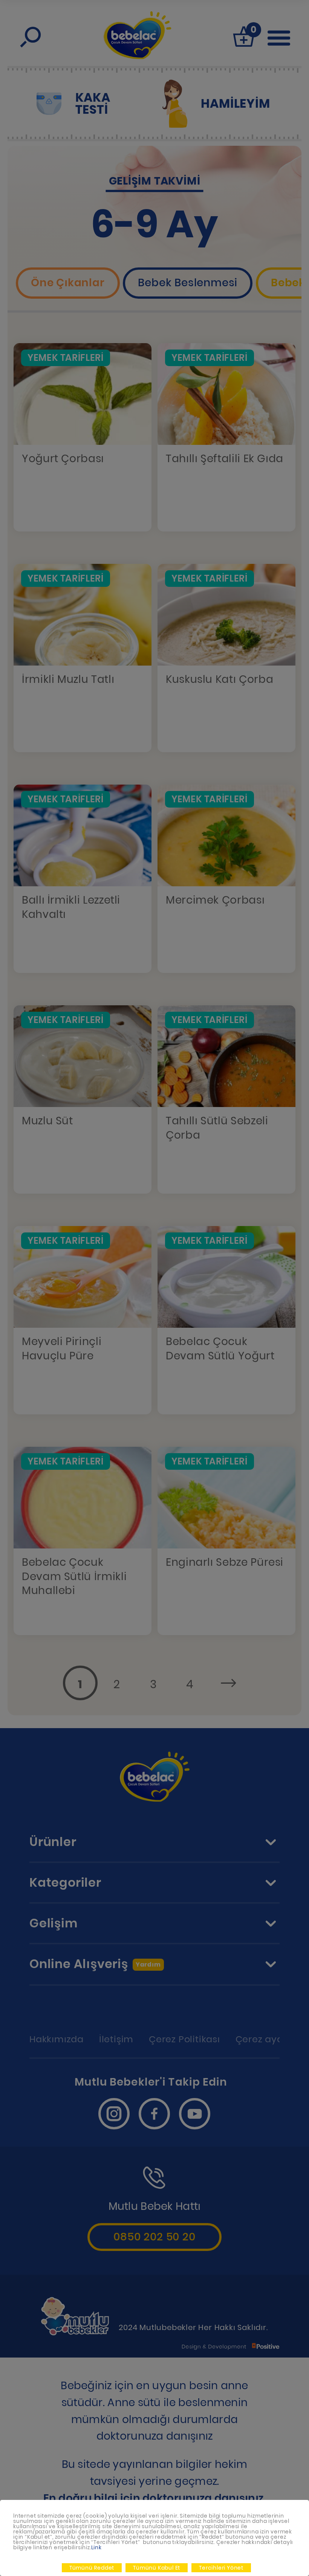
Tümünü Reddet (92, 2568)
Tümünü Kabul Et (157, 2568)
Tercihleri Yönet (221, 2568)
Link (96, 2547)
